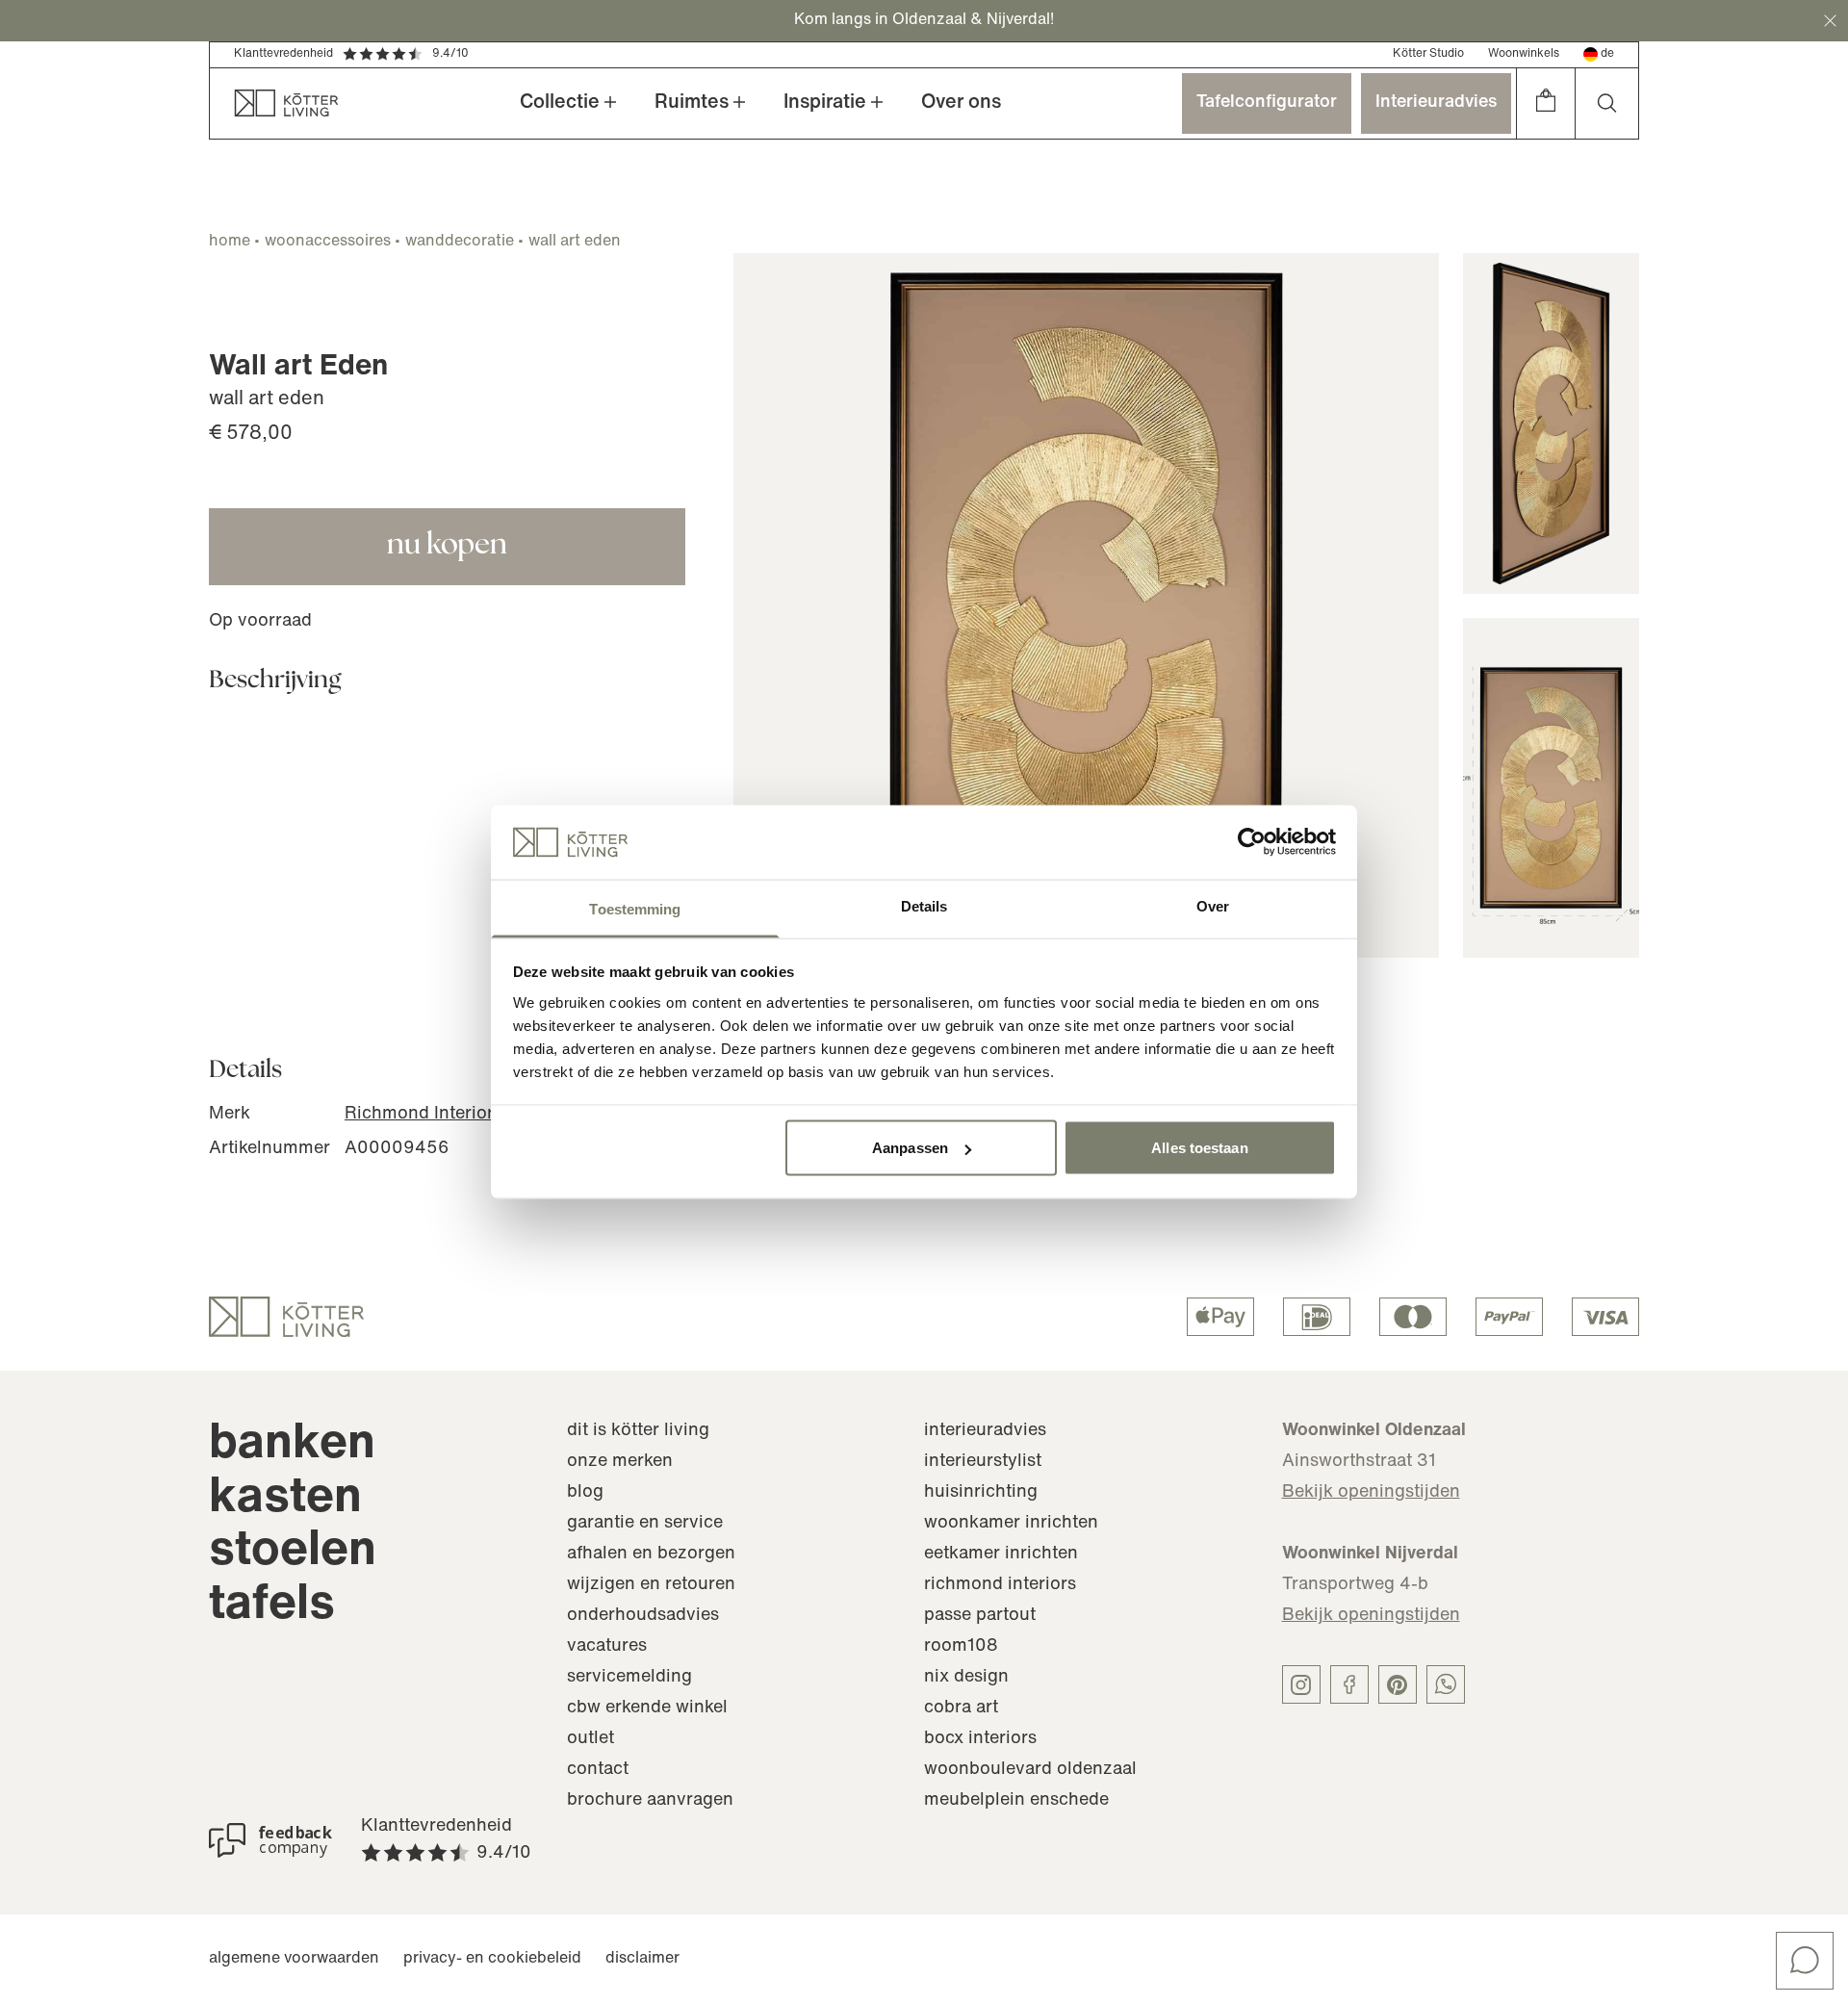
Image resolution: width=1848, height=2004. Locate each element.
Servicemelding (629, 1678)
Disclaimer (642, 1959)
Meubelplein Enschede (1016, 1801)
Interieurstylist (983, 1462)
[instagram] (1301, 1684)
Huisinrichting (981, 1493)
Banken (292, 1445)
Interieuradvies (1436, 103)
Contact (598, 1770)
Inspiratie (825, 103)
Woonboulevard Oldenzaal (1030, 1770)
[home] (274, 103)
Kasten (285, 1499)
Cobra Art (961, 1709)
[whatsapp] (1446, 1684)
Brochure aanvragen (650, 1801)
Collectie (560, 103)
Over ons (961, 103)
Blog (585, 1493)
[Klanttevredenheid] (270, 1840)
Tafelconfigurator (1267, 103)
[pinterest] (1398, 1684)
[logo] (286, 1317)
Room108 (961, 1647)
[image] (1086, 606)
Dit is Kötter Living (638, 1431)
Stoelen (293, 1552)
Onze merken (620, 1462)
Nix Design (966, 1678)
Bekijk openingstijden (1371, 1493)
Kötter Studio (1428, 54)
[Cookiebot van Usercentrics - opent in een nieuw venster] (1252, 842)
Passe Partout (980, 1616)
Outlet (590, 1739)
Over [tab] (1213, 905)
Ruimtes (692, 103)
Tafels (272, 1606)
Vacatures (607, 1647)
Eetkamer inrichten (1001, 1554)
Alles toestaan (1199, 1148)
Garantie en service (645, 1524)
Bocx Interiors (980, 1739)
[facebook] (1349, 1684)
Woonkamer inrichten (1011, 1524)
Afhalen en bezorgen (651, 1554)
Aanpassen (910, 1148)
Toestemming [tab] (635, 908)
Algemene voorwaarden (294, 1959)
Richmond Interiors (423, 1115)
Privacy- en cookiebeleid (492, 1959)
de (1607, 54)
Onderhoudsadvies (643, 1616)
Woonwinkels (1524, 54)
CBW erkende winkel (647, 1709)
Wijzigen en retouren (651, 1585)
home (230, 242)
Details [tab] (924, 905)
